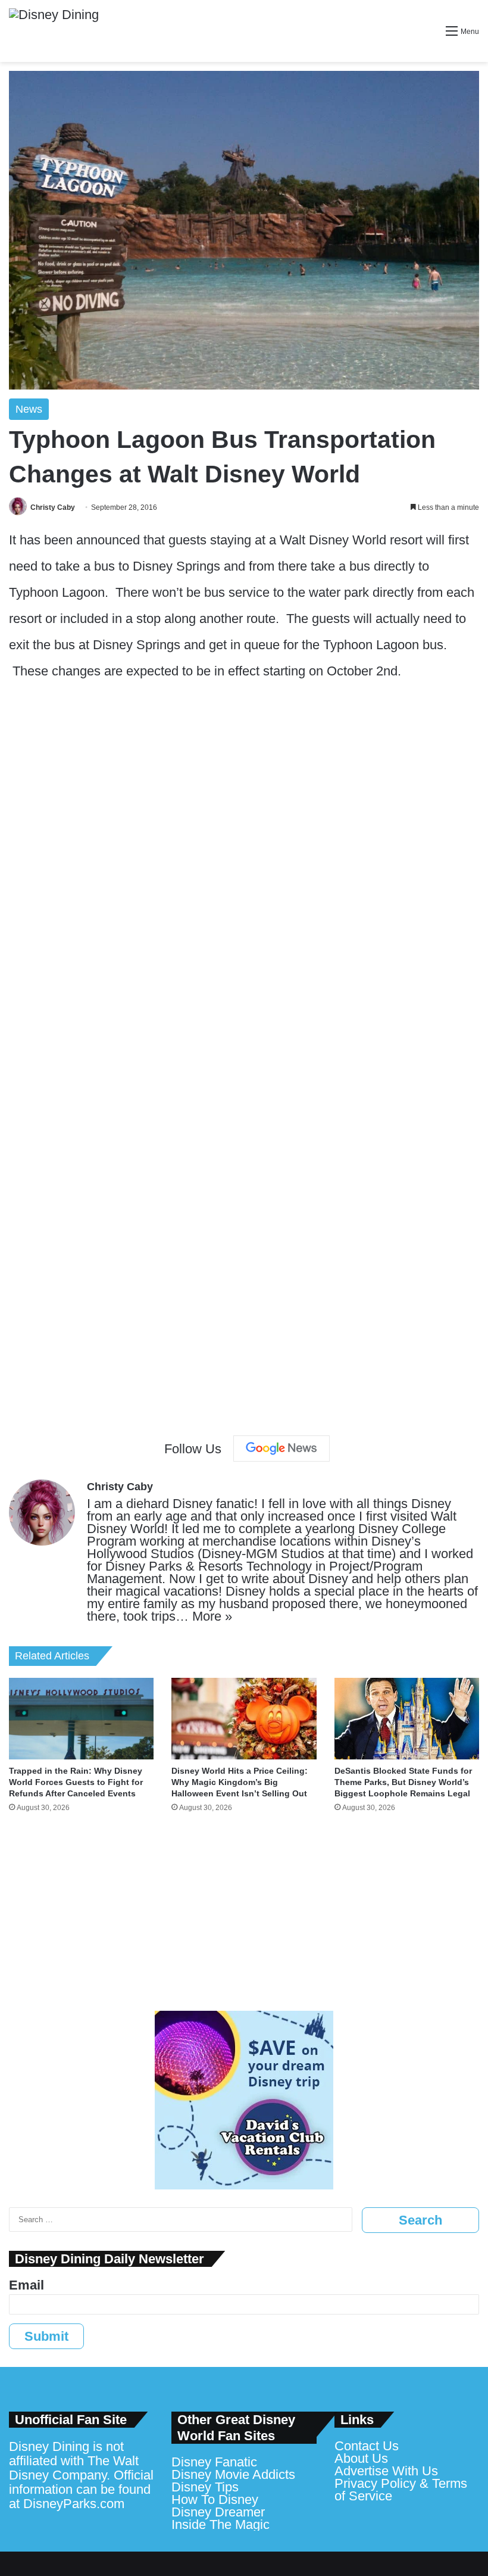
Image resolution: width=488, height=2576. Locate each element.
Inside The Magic (220, 2524)
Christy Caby (53, 507)
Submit (46, 2336)
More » (212, 1616)
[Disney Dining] (54, 31)
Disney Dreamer (218, 2512)
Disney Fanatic (214, 2462)
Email (26, 2285)
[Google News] (281, 1449)
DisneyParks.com (74, 2504)
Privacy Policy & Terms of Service (401, 2490)
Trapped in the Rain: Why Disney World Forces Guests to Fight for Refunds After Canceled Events (76, 1782)
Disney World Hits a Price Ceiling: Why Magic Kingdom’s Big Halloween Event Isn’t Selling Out (240, 1782)
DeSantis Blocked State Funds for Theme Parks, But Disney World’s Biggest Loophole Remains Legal (403, 1782)
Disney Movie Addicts (233, 2474)
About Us (361, 2458)
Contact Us (367, 2446)
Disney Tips (205, 2487)
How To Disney (215, 2499)
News (29, 409)
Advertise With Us (386, 2471)
